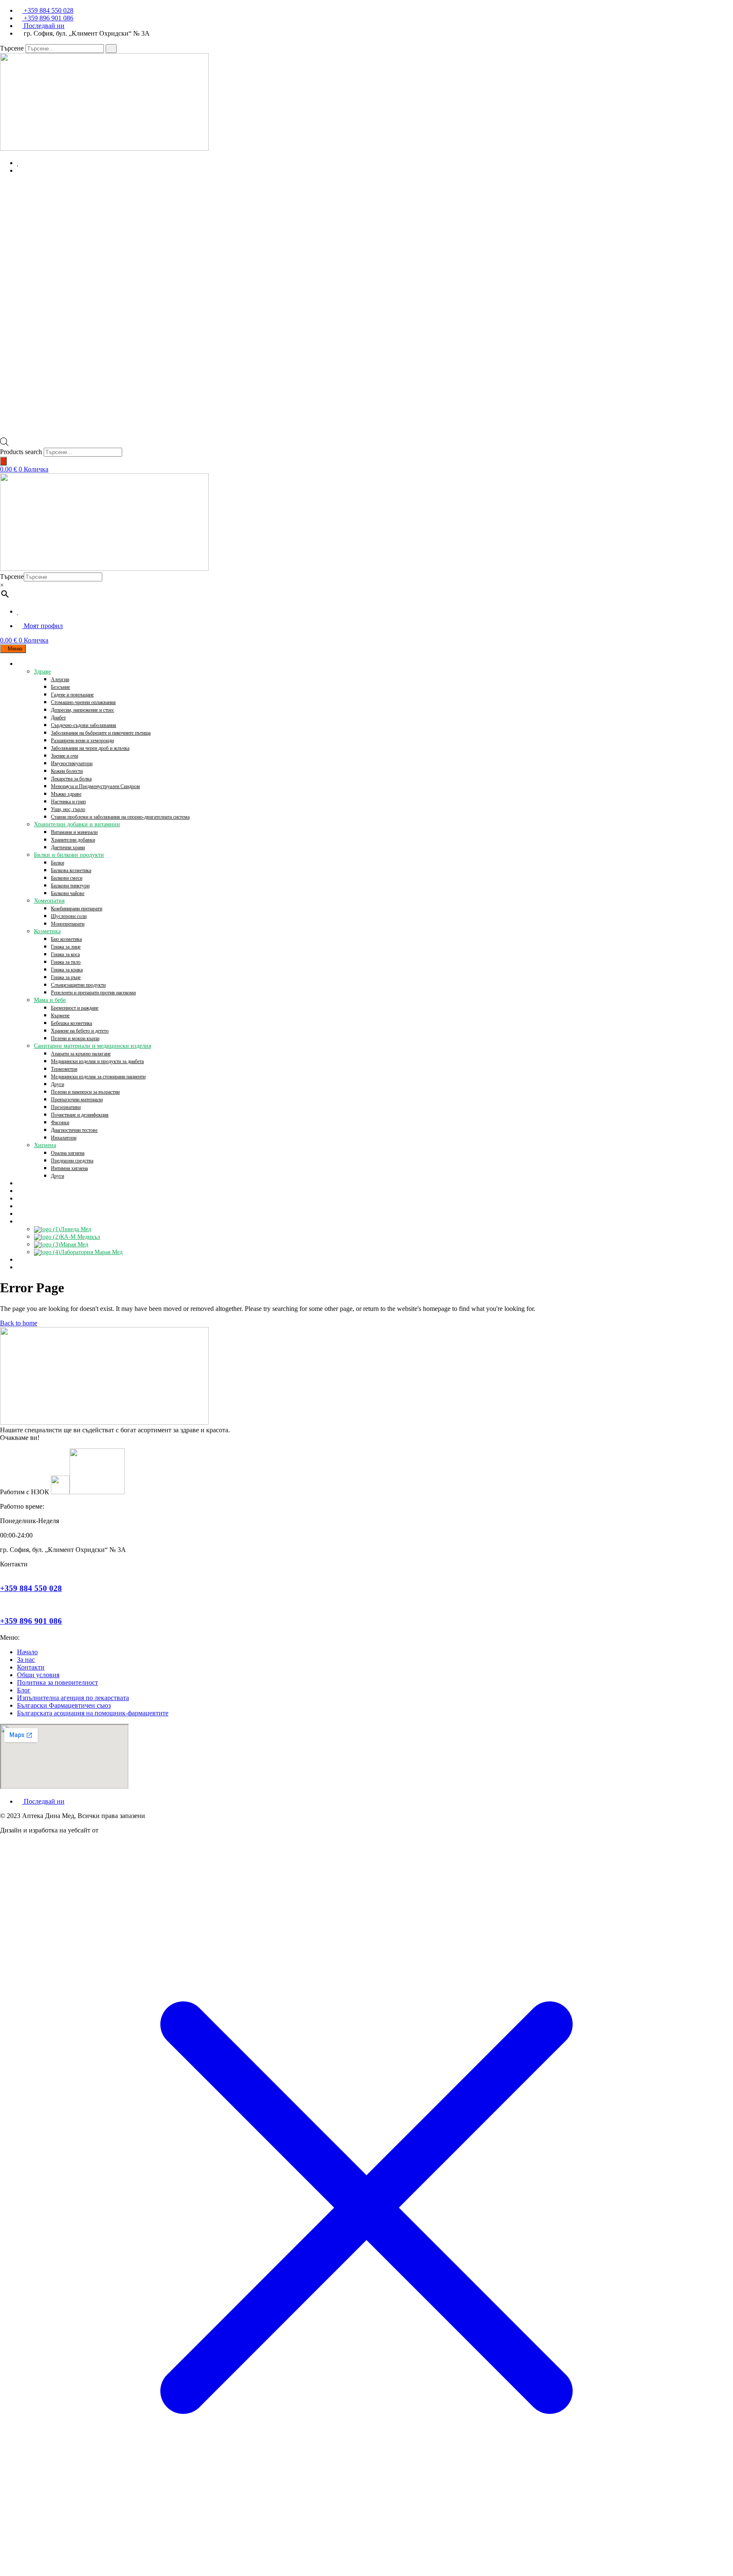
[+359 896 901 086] (3, 1604)
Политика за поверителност (57, 1682)
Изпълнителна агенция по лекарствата (73, 1698)
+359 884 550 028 (31, 1588)
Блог (24, 1690)
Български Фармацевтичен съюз (64, 1705)
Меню (15, 649)
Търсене (12, 48)
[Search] (3, 461)
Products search (21, 452)
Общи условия (38, 1675)
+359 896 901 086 (31, 1621)
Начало (27, 1652)
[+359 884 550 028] (3, 1572)
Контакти (31, 1667)
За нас (26, 1660)
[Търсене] (111, 49)
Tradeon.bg (115, 1830)
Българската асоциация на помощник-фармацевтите (93, 1713)
